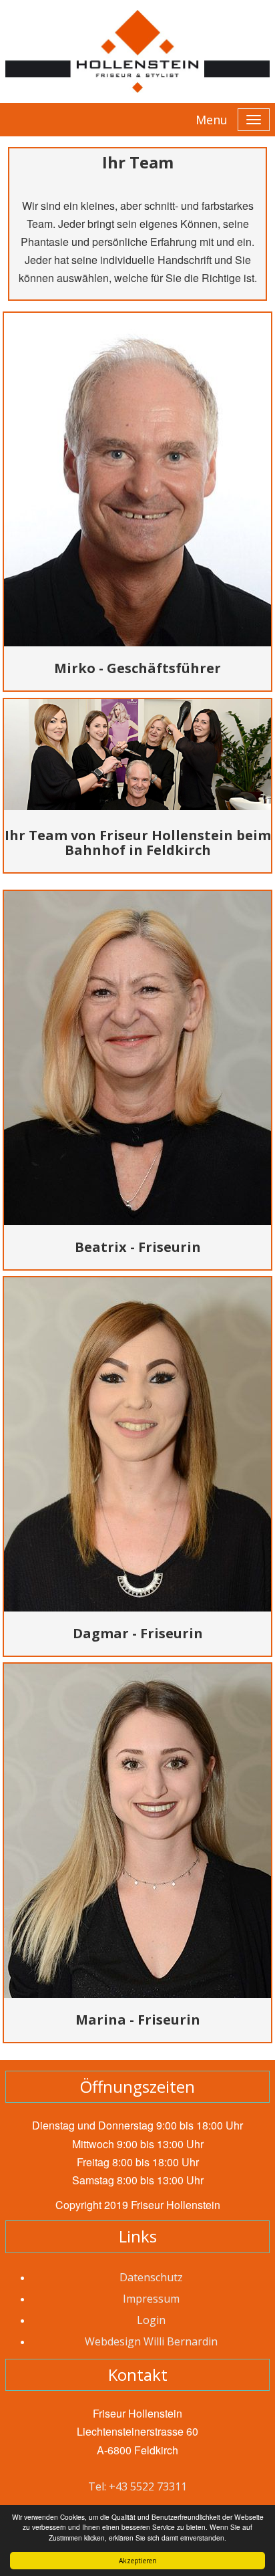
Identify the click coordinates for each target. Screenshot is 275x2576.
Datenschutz (151, 2277)
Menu (212, 120)
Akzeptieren (138, 2561)
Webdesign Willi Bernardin (151, 2341)
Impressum (151, 2299)
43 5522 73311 (151, 2486)
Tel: (98, 2486)
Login (151, 2320)
